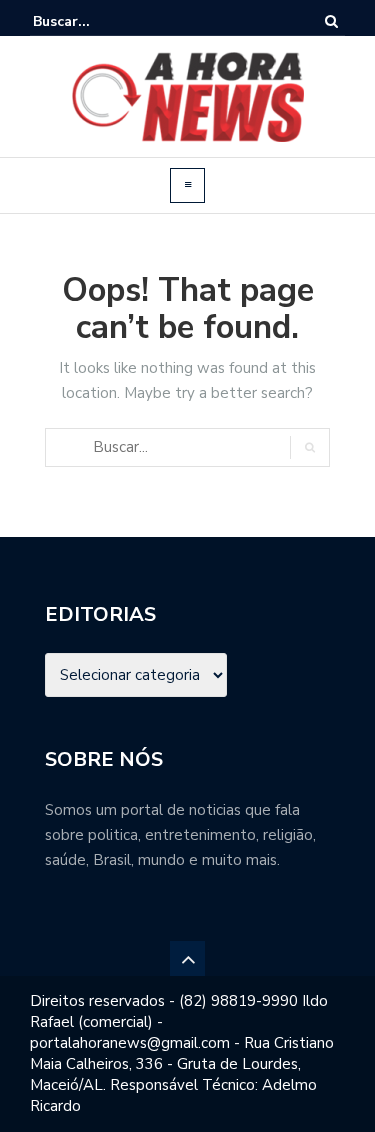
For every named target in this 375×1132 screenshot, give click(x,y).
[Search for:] (94, 21)
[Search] (331, 21)
